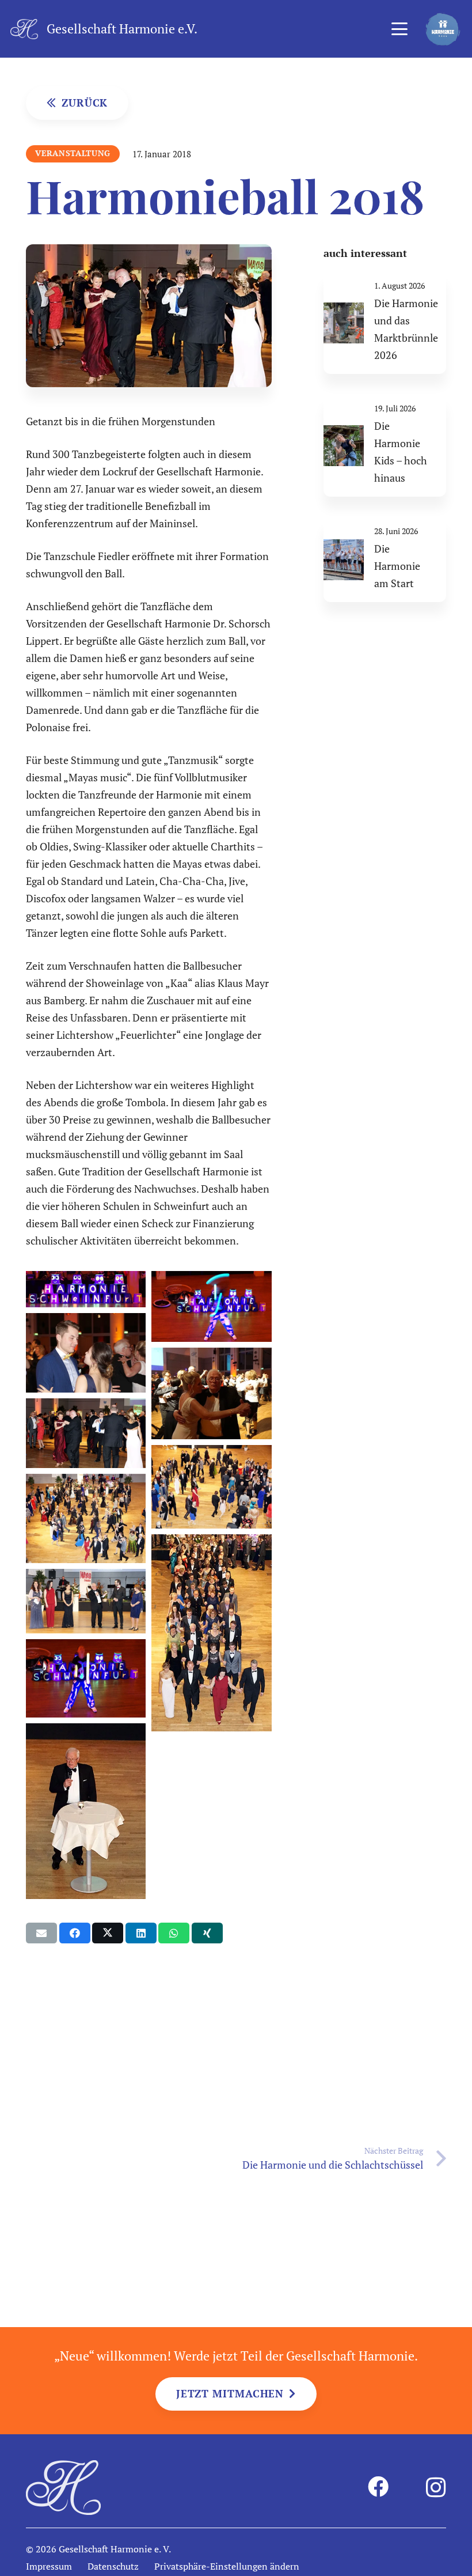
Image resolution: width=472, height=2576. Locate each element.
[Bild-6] (86, 1433)
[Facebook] (378, 2487)
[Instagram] (436, 2488)
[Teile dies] (75, 1933)
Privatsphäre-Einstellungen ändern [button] (227, 2566)
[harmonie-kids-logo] (443, 29)
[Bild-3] (211, 1633)
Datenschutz (113, 2566)
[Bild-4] (86, 1519)
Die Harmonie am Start (397, 566)
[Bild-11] (86, 1678)
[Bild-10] (86, 1289)
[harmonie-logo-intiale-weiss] (24, 29)
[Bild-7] (211, 1393)
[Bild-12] (86, 1601)
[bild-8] (86, 1353)
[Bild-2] (86, 1811)
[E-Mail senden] (41, 1933)
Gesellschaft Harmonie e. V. (115, 2549)
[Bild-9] (211, 1306)
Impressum (49, 2566)
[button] (399, 29)
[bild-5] (211, 1487)
